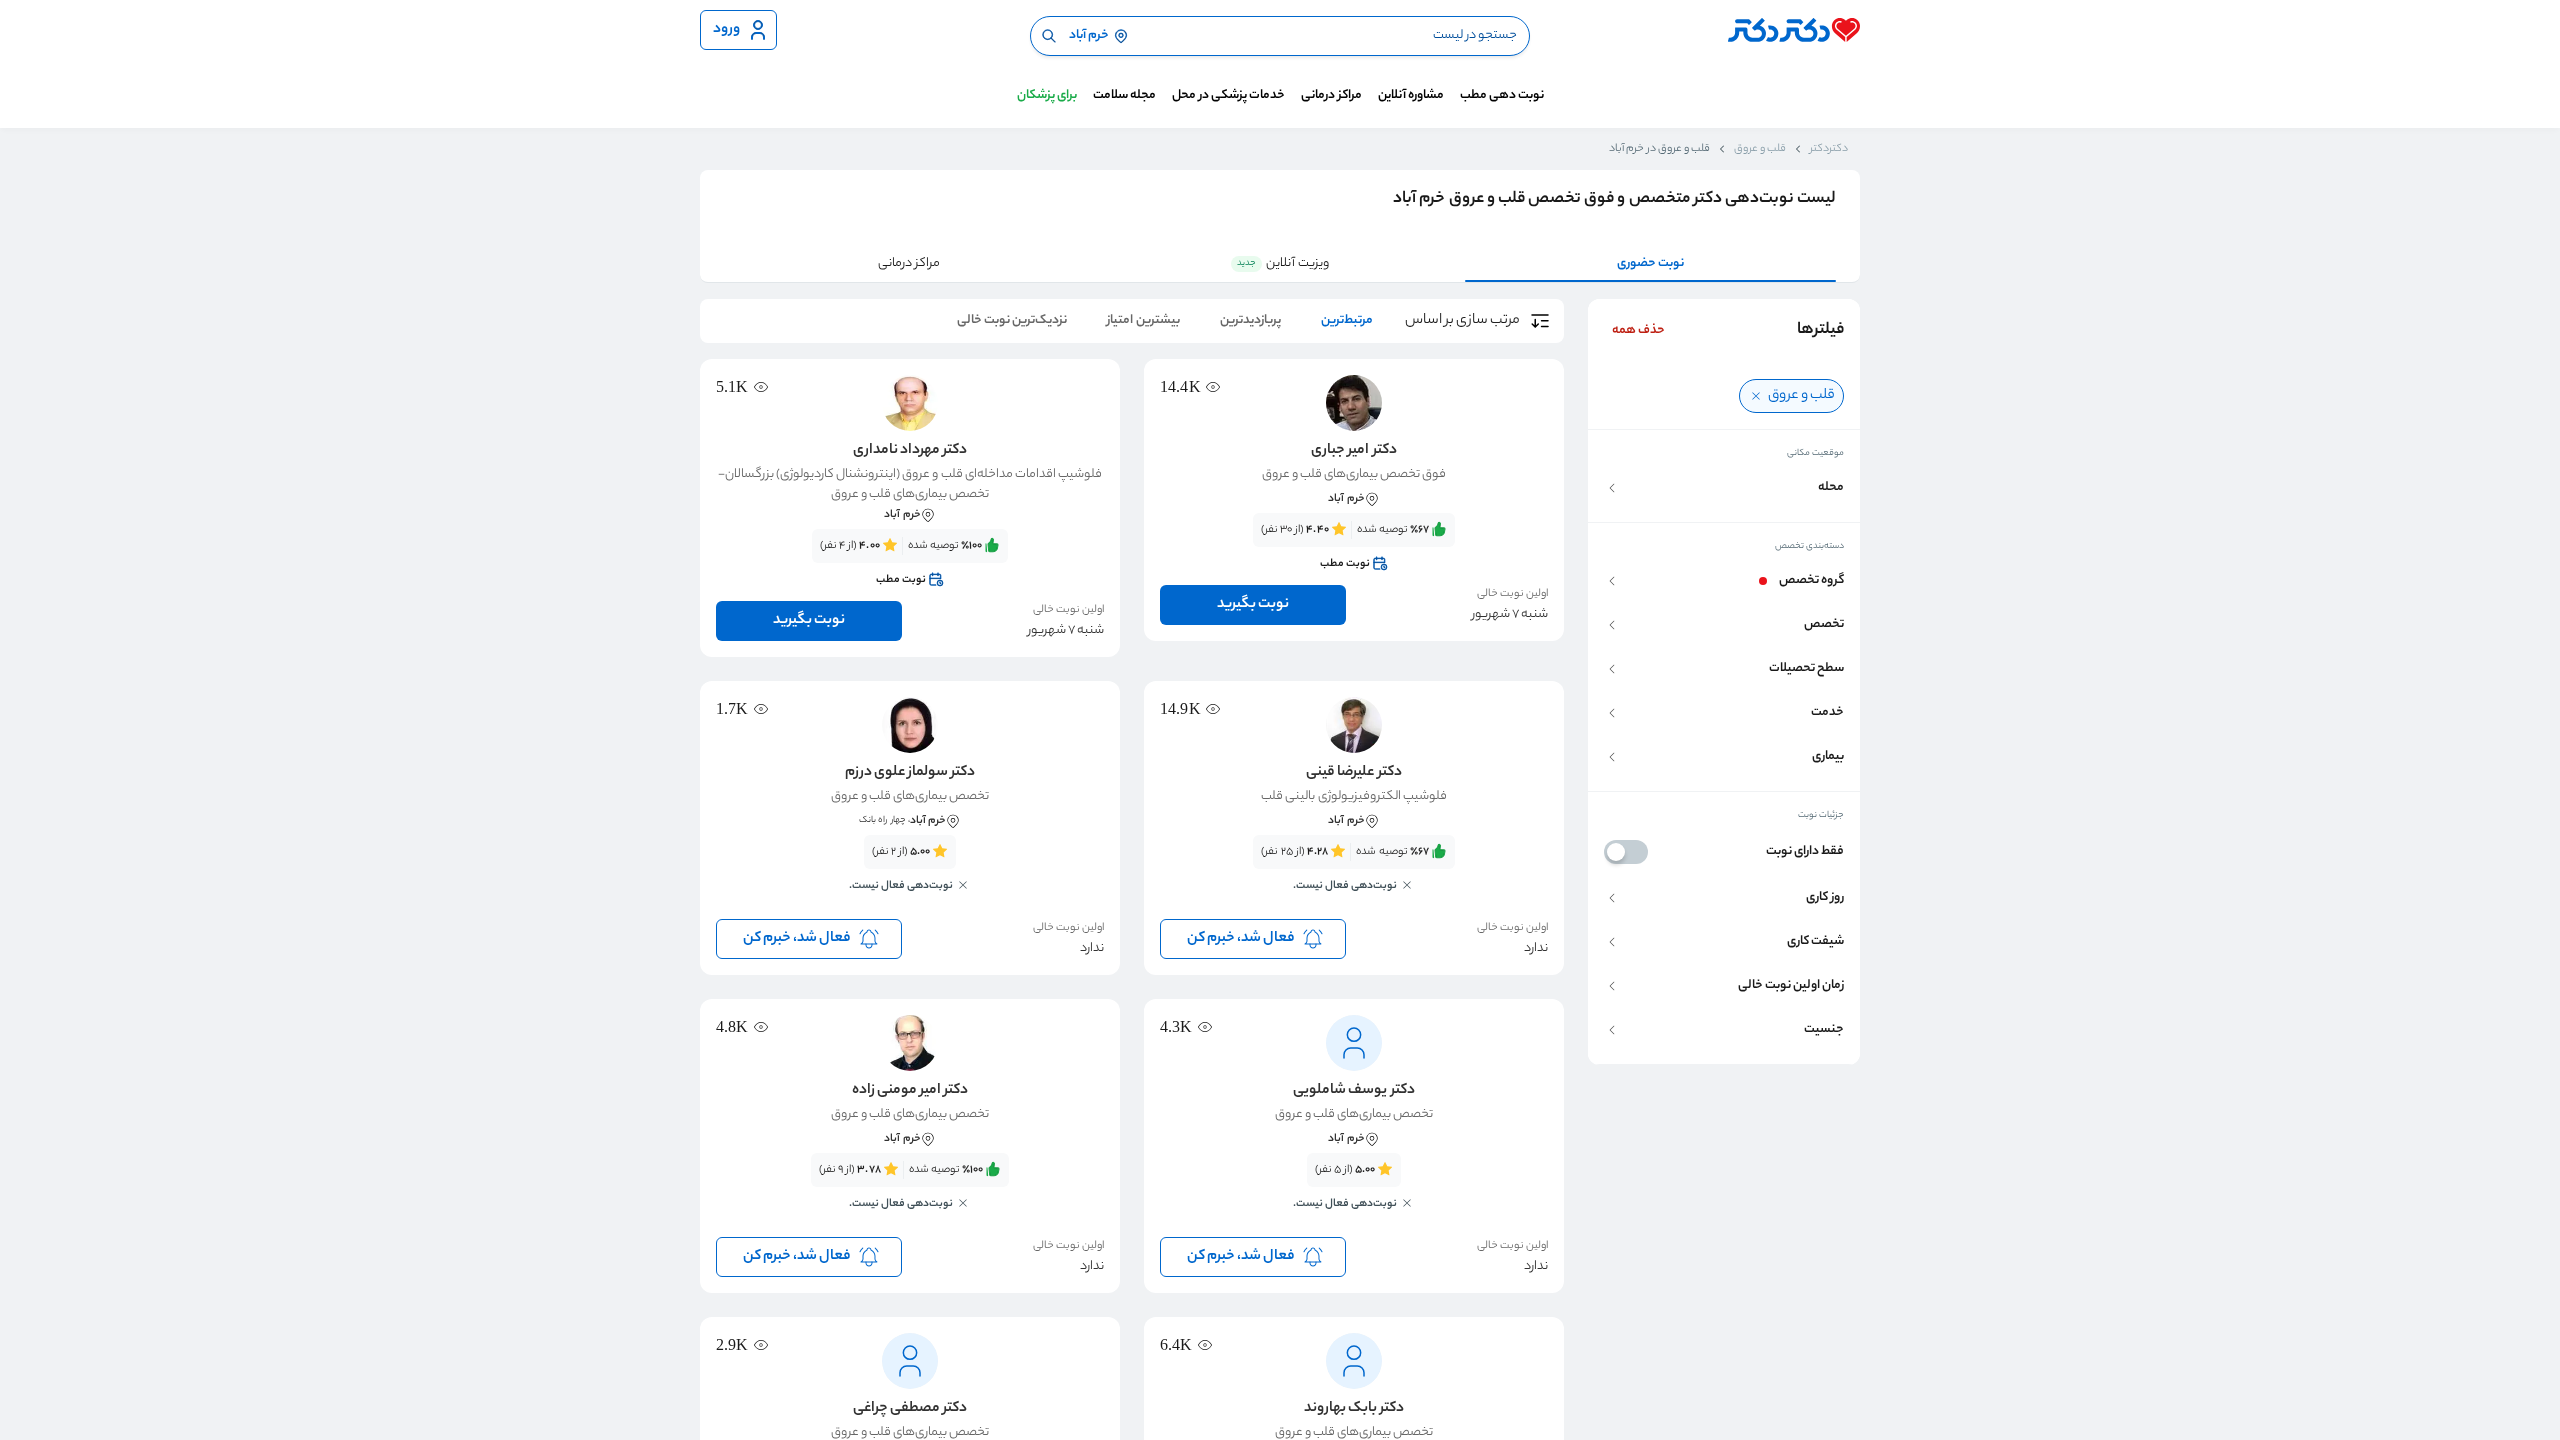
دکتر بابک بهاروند (1354, 1409)
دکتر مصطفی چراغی (910, 1409)
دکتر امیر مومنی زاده (910, 1091)
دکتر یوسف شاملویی (1353, 1091)
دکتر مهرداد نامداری (910, 451)
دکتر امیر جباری (1353, 451)
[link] (1354, 547)
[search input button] (1049, 36)
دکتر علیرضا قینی (1353, 773)
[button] (1724, 488)
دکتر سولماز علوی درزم (910, 773)
